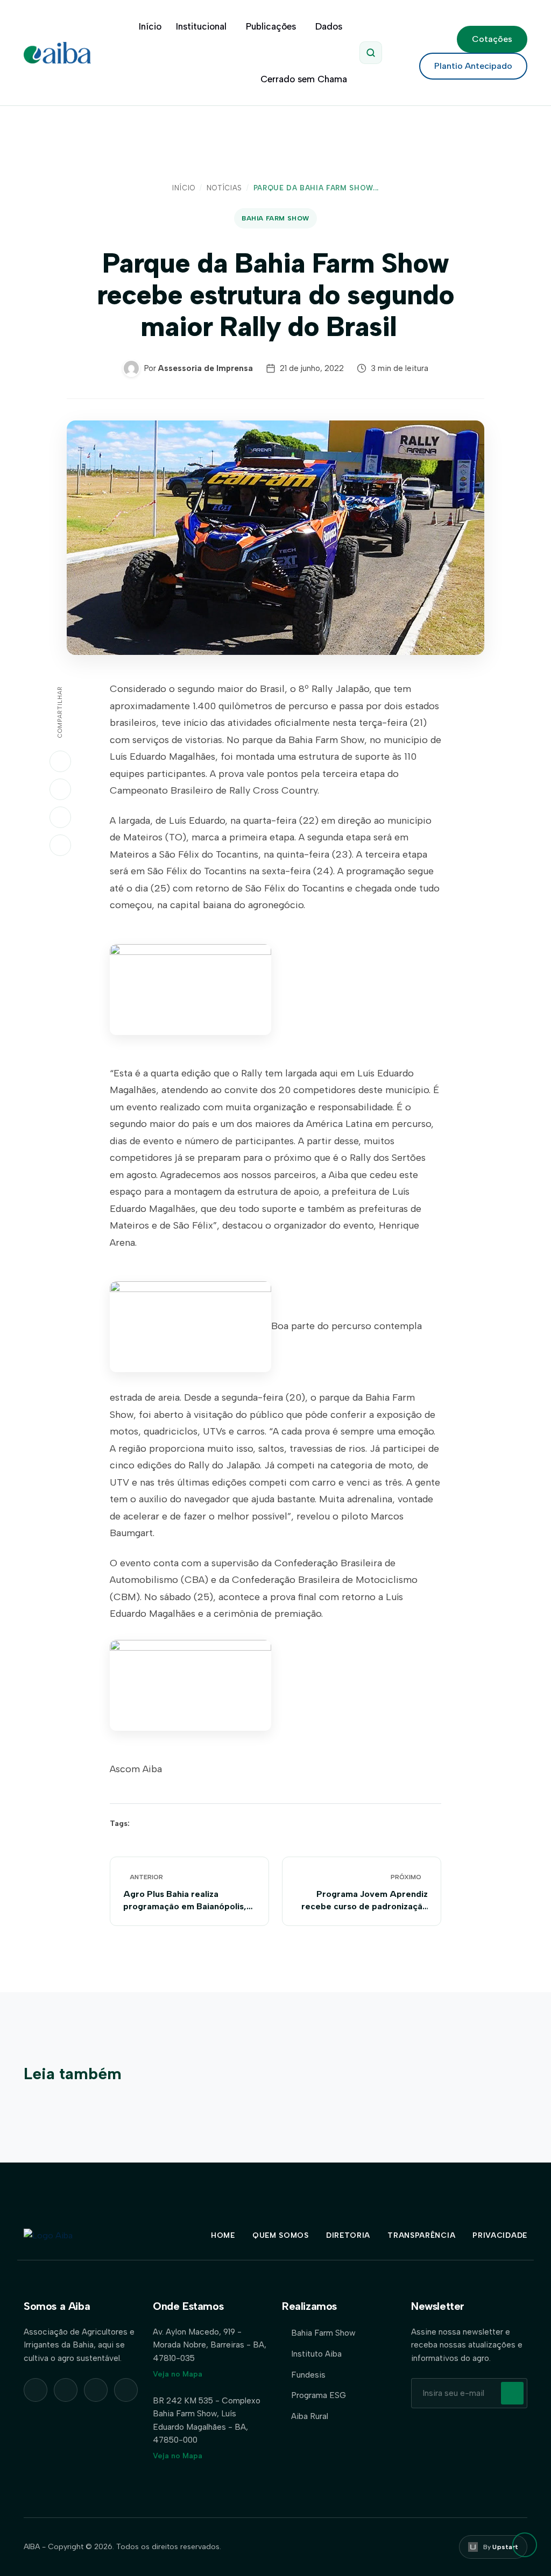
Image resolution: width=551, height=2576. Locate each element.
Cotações (492, 39)
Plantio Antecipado (473, 66)
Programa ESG (319, 2395)
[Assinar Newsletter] (512, 2393)
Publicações (271, 26)
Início (150, 26)
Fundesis (308, 2375)
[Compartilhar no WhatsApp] (60, 761)
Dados (329, 26)
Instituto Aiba (316, 2354)
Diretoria (348, 2235)
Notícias (224, 188)
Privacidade (500, 2235)
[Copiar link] (60, 845)
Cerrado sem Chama (304, 79)
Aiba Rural (310, 2416)
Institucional (201, 26)
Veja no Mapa (178, 2374)
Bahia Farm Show (275, 218)
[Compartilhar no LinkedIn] (60, 789)
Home (223, 2235)
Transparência (421, 2235)
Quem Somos (281, 2235)
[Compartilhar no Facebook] (60, 817)
